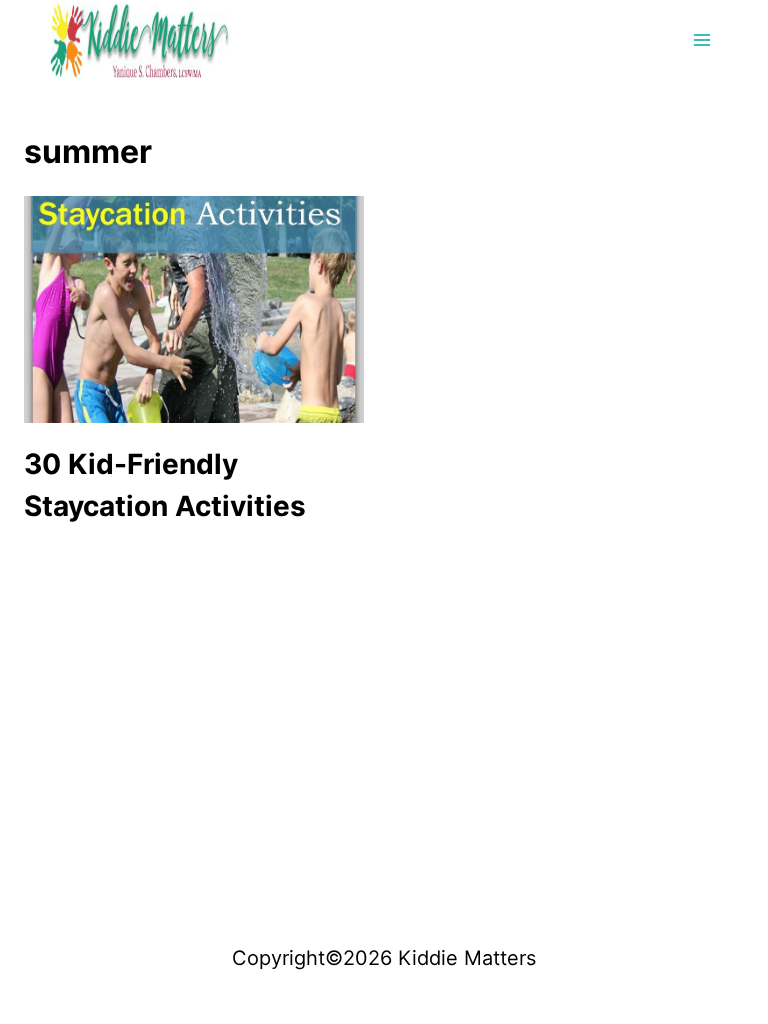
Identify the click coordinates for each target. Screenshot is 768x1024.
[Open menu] (701, 39)
